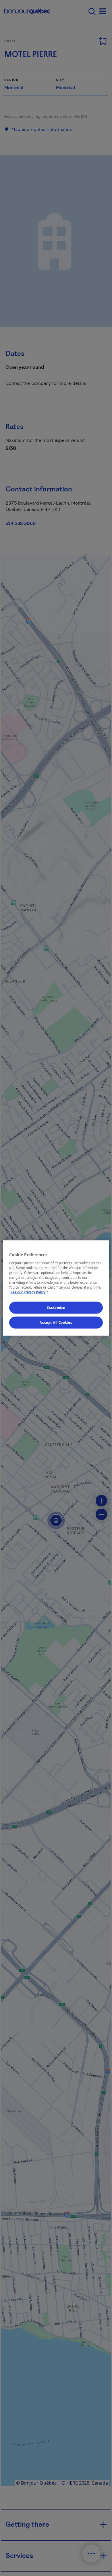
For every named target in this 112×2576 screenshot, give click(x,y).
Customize (56, 1308)
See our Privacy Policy (30, 1292)
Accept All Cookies (56, 1323)
